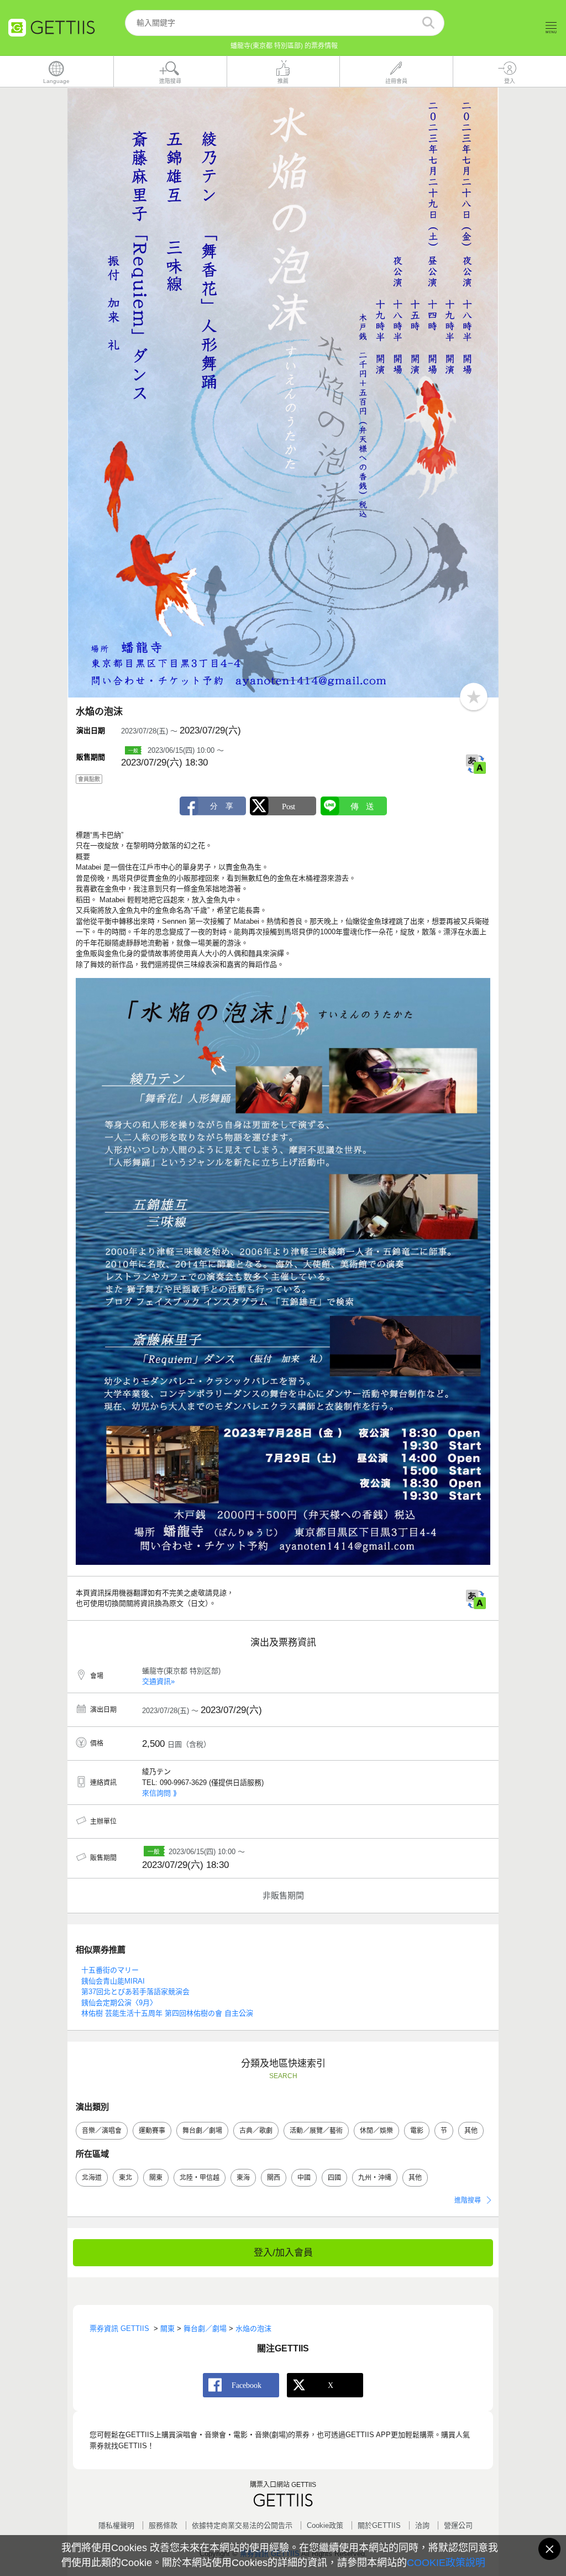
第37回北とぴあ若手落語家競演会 (135, 1992)
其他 (471, 2131)
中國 (304, 2178)
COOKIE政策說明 (446, 2563)
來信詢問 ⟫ (159, 1793)
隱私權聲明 (116, 2525)
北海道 (92, 2178)
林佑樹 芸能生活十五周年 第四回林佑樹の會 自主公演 (167, 2013)
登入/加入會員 (283, 2253)
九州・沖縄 (375, 2178)
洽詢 (422, 2525)
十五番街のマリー (110, 1970)
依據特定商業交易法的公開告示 (242, 2525)
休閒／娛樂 (376, 2131)
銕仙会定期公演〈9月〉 (119, 2003)
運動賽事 (152, 2131)
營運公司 (458, 2525)
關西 (274, 2178)
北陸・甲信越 (200, 2178)
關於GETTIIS (379, 2525)
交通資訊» (158, 1681)
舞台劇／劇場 (202, 2131)
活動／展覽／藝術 (316, 2131)
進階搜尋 (468, 2200)
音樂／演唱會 (102, 2131)
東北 (125, 2178)
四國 (334, 2178)
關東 (156, 2178)
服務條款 (163, 2525)
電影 (417, 2131)
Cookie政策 (325, 2525)
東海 (243, 2178)
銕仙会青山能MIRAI (113, 1981)
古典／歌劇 (256, 2131)
